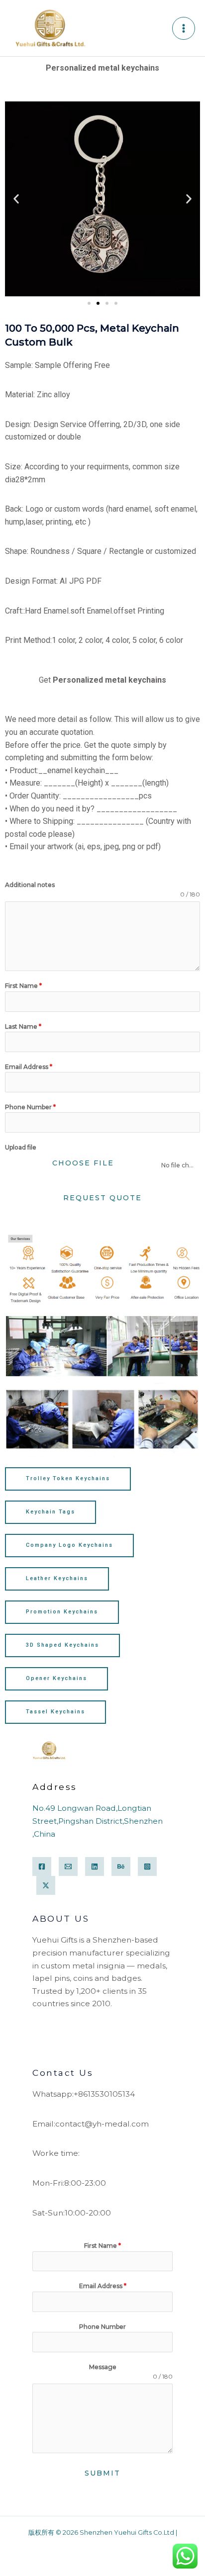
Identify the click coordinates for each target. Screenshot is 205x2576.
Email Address (29, 1067)
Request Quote (102, 1198)
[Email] (68, 1866)
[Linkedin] (95, 1866)
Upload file (21, 1147)
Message (103, 2367)
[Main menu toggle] (184, 28)
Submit (102, 2473)
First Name (23, 986)
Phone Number (30, 1107)
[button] (16, 199)
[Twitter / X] (46, 1885)
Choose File (83, 1163)
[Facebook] (42, 1866)
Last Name (23, 1026)
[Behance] (121, 1866)
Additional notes (30, 885)
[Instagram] (147, 1866)
